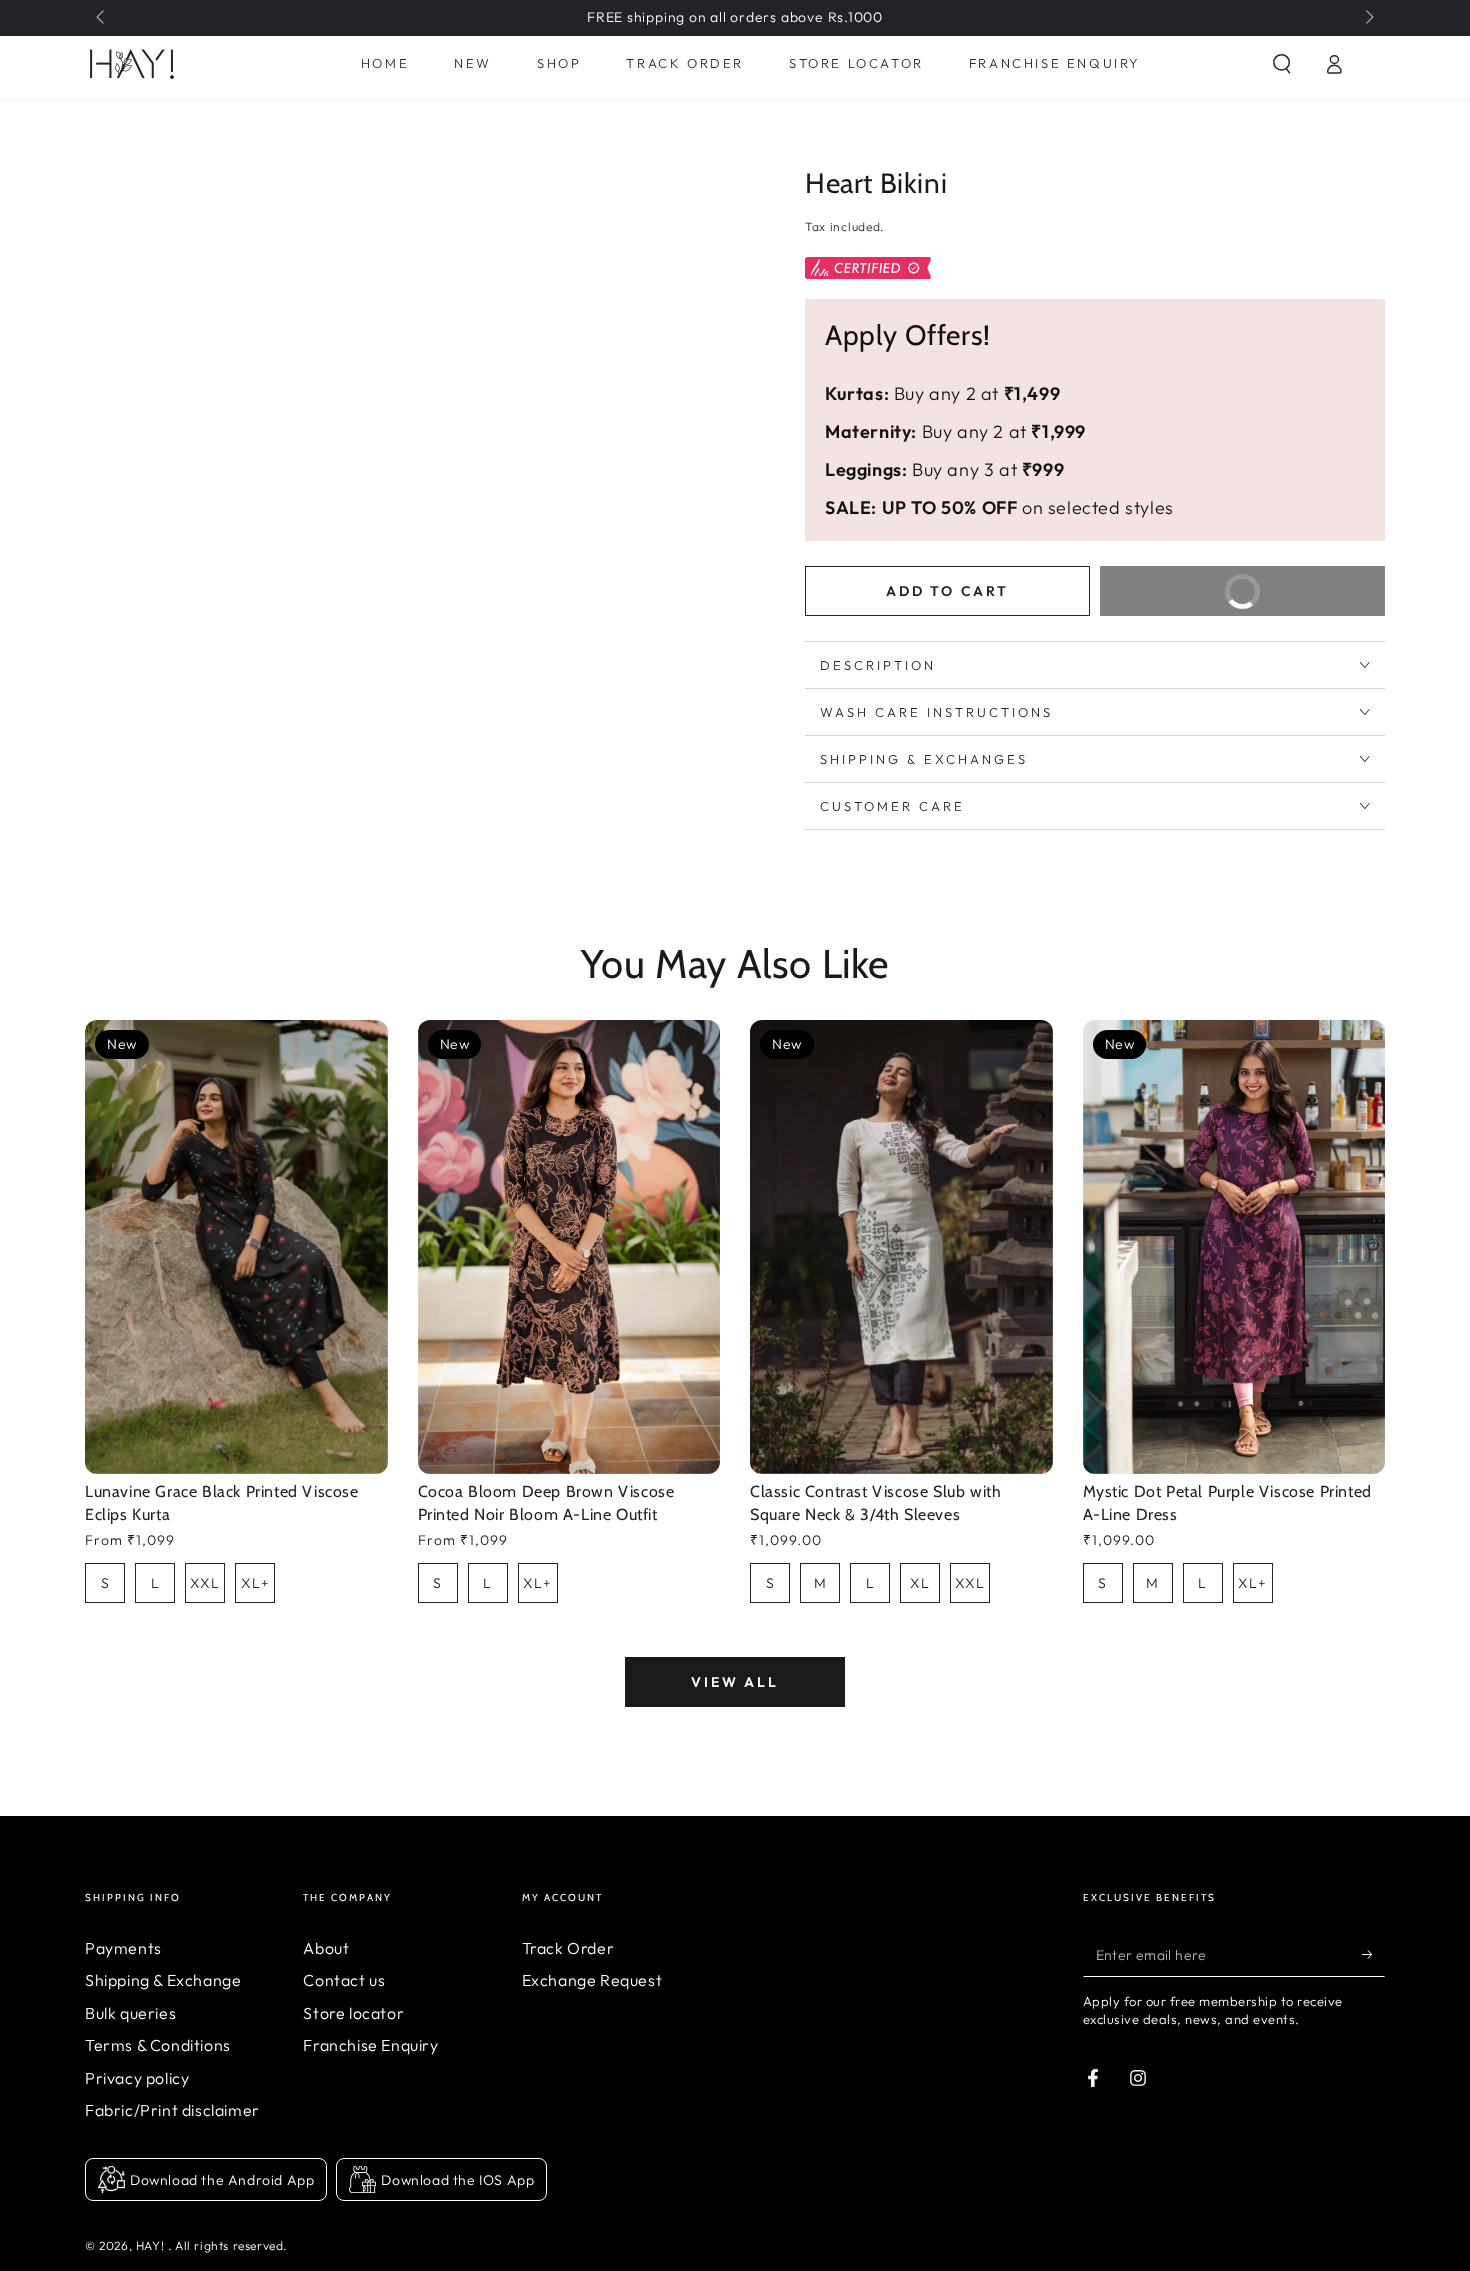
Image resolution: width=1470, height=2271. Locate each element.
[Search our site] (1282, 64)
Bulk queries (130, 2013)
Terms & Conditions (158, 2045)
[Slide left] (102, 18)
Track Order (568, 1948)
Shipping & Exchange (163, 1980)
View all (734, 1682)
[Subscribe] (1373, 1954)
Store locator (353, 2013)
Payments (123, 1948)
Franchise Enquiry (370, 2045)
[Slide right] (1368, 18)
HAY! (152, 2245)
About (326, 1948)
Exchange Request (592, 1980)
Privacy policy (137, 2078)
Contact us (344, 1980)
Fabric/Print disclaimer (172, 2110)
